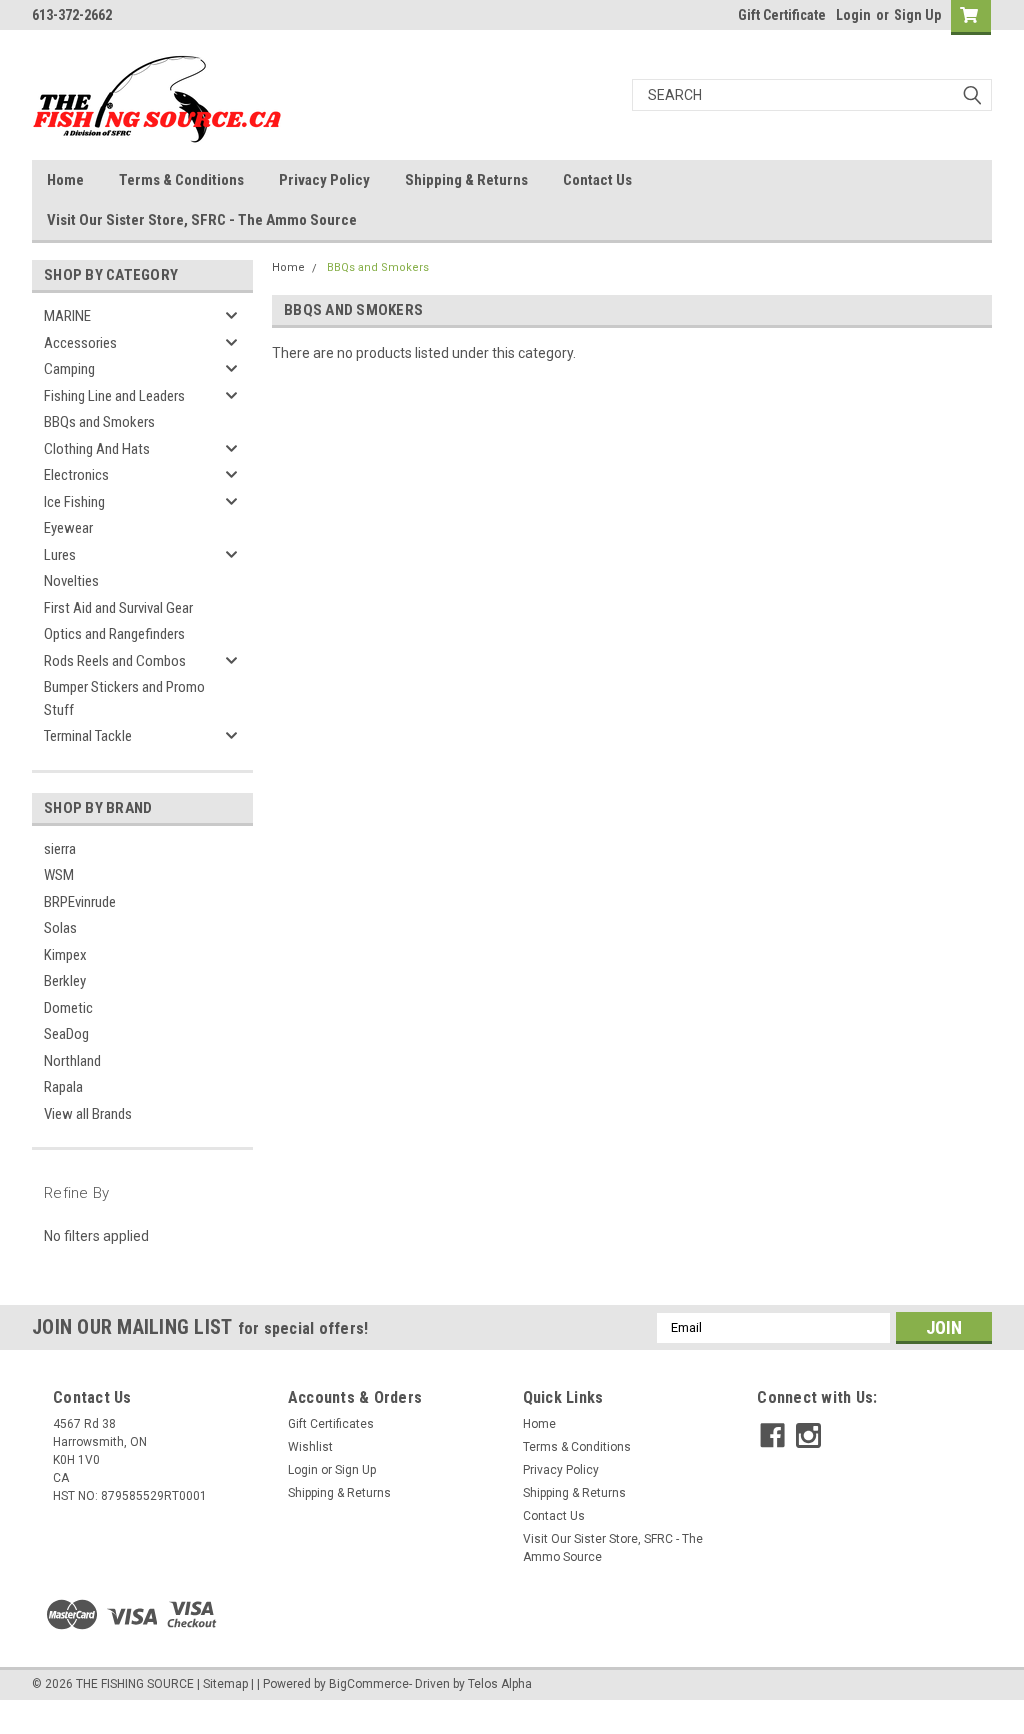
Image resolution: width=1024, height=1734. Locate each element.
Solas (60, 928)
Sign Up (917, 15)
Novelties (71, 581)
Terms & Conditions (181, 180)
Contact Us (597, 180)
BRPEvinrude (80, 902)
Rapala (63, 1087)
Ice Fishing (74, 502)
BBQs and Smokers (99, 422)
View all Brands (88, 1114)
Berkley (65, 981)
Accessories (80, 343)
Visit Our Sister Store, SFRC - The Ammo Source (202, 220)
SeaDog (66, 1034)
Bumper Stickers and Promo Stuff (124, 698)
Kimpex (65, 955)
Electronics (76, 475)
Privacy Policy (324, 180)
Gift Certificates (331, 1424)
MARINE (67, 316)
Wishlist (310, 1447)
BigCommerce (369, 1684)
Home (65, 180)
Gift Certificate (782, 15)
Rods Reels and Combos (115, 661)
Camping (69, 369)
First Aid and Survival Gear (118, 608)
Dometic (68, 1008)
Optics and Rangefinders (114, 634)
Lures (60, 555)
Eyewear (68, 528)
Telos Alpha (500, 1684)
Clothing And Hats (97, 449)
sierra (60, 849)
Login (853, 15)
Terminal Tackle (88, 736)
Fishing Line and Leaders (114, 396)
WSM (59, 875)
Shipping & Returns (466, 180)
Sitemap (225, 1684)
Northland (72, 1061)
